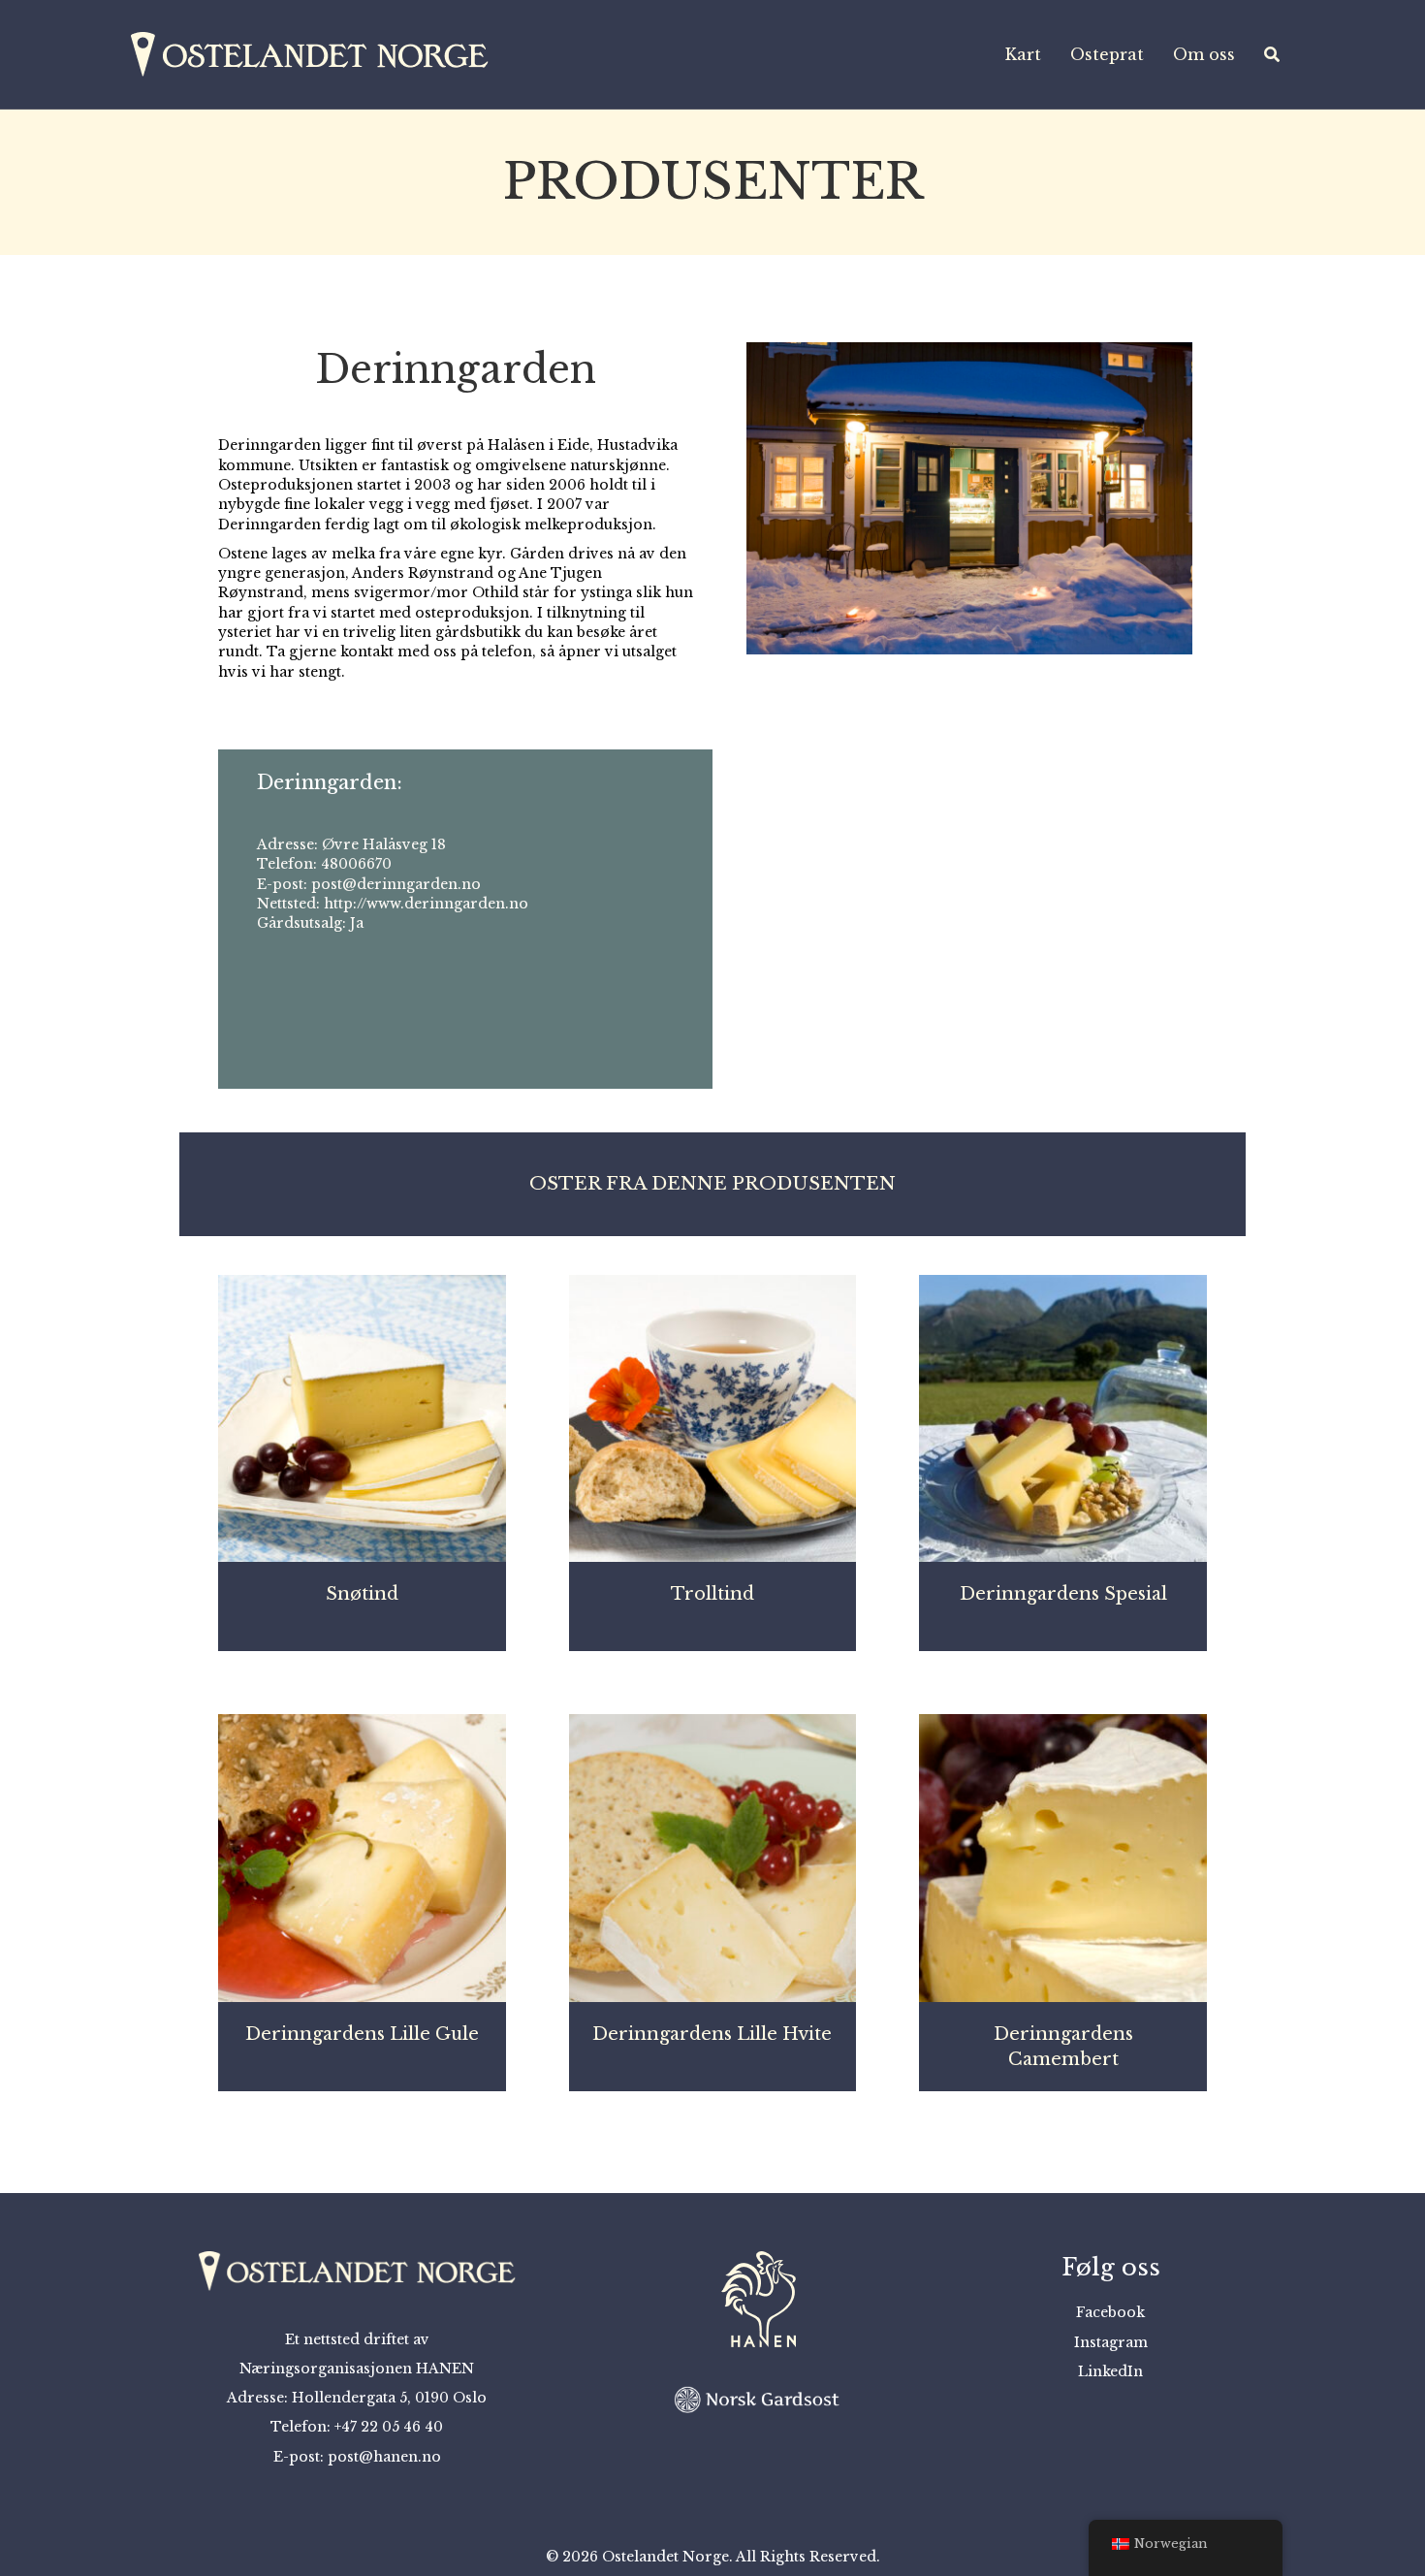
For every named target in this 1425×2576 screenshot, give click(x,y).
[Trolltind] (713, 1417)
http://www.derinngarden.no (426, 904)
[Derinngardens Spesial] (1063, 1417)
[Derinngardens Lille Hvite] (713, 1857)
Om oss (1204, 54)
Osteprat (1107, 54)
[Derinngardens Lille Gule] (362, 1857)
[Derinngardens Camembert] (1063, 1857)
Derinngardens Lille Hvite (712, 2034)
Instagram (1111, 2342)
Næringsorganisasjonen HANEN (357, 2369)
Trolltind (712, 1594)
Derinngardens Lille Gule (362, 2034)
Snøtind (362, 1594)
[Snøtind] (362, 1417)
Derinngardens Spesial (1063, 1594)
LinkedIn (1110, 2371)
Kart (1023, 54)
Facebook (1110, 2312)
